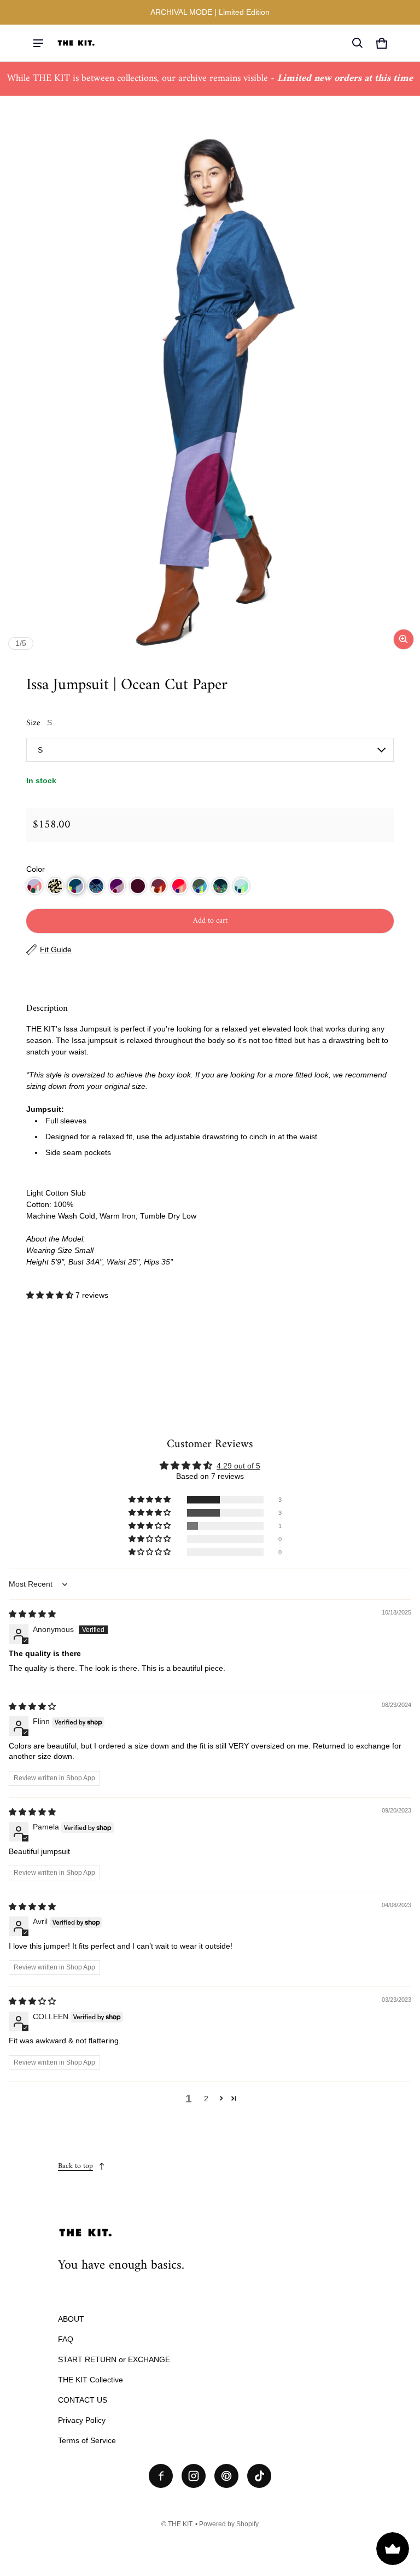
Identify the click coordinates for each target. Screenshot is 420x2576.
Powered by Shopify (229, 2524)
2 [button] (206, 2099)
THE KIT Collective (91, 2380)
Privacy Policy (82, 2420)
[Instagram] (194, 2476)
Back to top (75, 2166)
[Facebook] (161, 2476)
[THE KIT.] (76, 43)
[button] (358, 43)
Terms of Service (87, 2440)
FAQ (66, 2339)
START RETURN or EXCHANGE (114, 2359)
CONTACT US (83, 2400)
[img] (32, 1614)
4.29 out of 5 (238, 1466)
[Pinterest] (226, 2476)
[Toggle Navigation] (38, 43)
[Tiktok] (259, 2476)
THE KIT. (181, 2524)
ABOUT (71, 2319)
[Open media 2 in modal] (210, 393)
